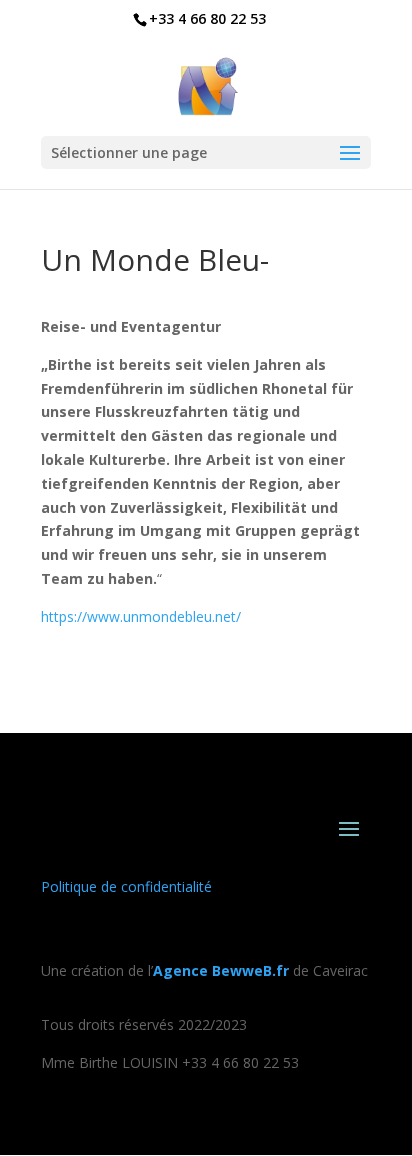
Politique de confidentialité (126, 886)
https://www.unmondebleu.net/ (141, 616)
